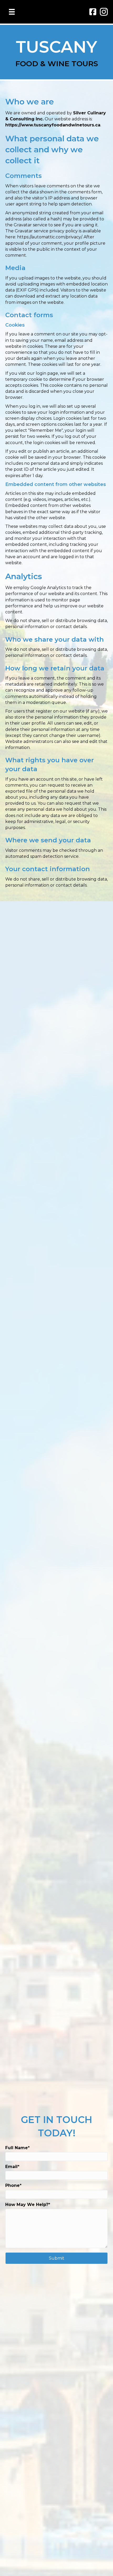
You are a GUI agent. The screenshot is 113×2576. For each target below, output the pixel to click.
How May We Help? (27, 2205)
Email (11, 2167)
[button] (56, 2258)
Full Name (17, 2148)
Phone (12, 2185)
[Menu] (12, 12)
